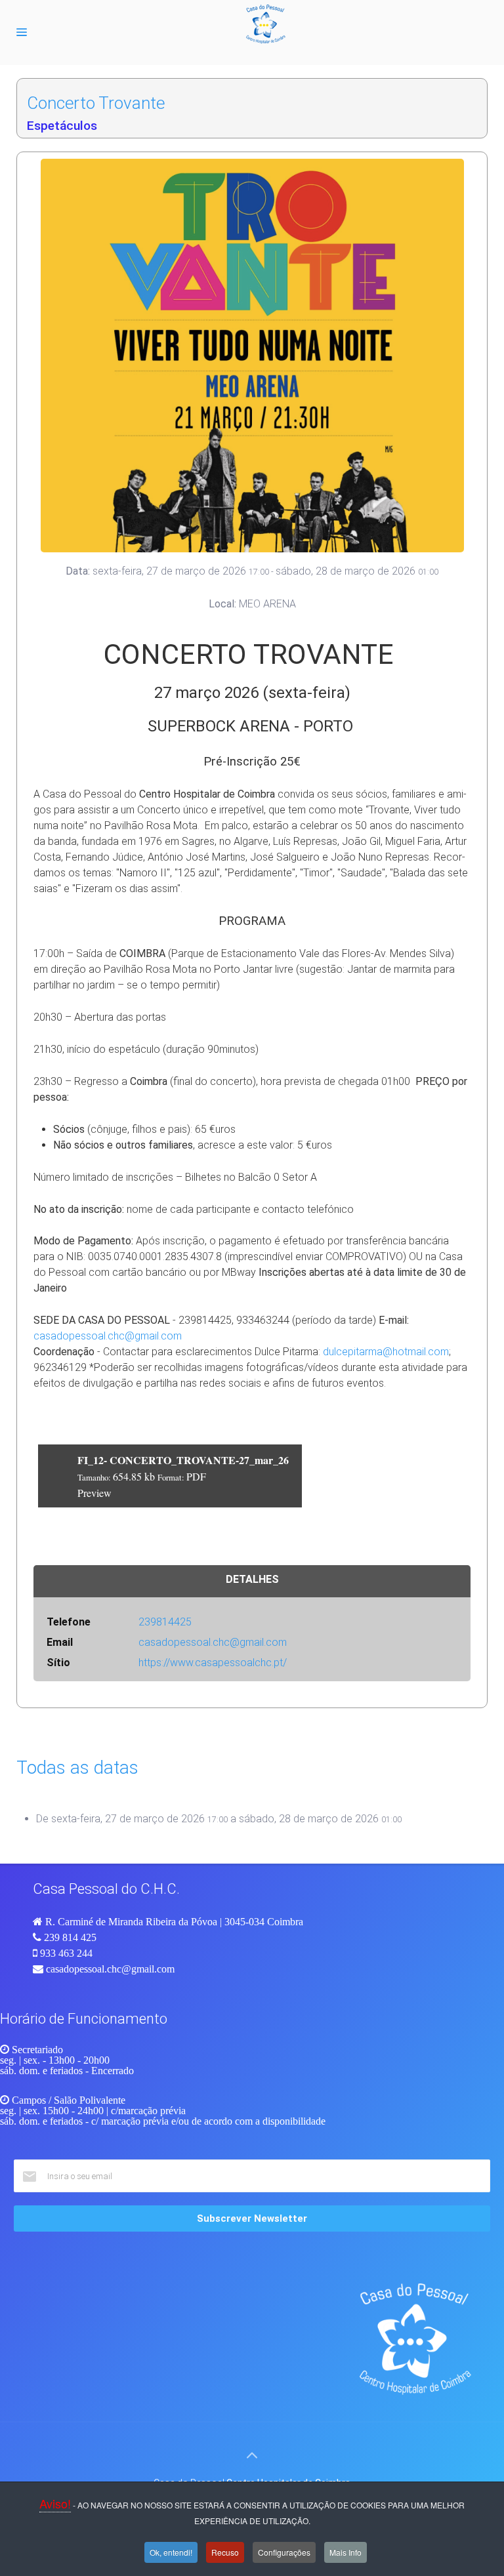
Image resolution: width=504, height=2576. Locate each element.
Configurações (284, 2552)
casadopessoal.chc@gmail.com (108, 1336)
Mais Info (346, 2552)
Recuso (225, 2552)
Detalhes (252, 1579)
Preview (94, 1493)
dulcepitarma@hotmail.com (386, 1352)
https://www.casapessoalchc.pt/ (213, 1663)
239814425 (165, 1622)
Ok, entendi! (171, 2552)
